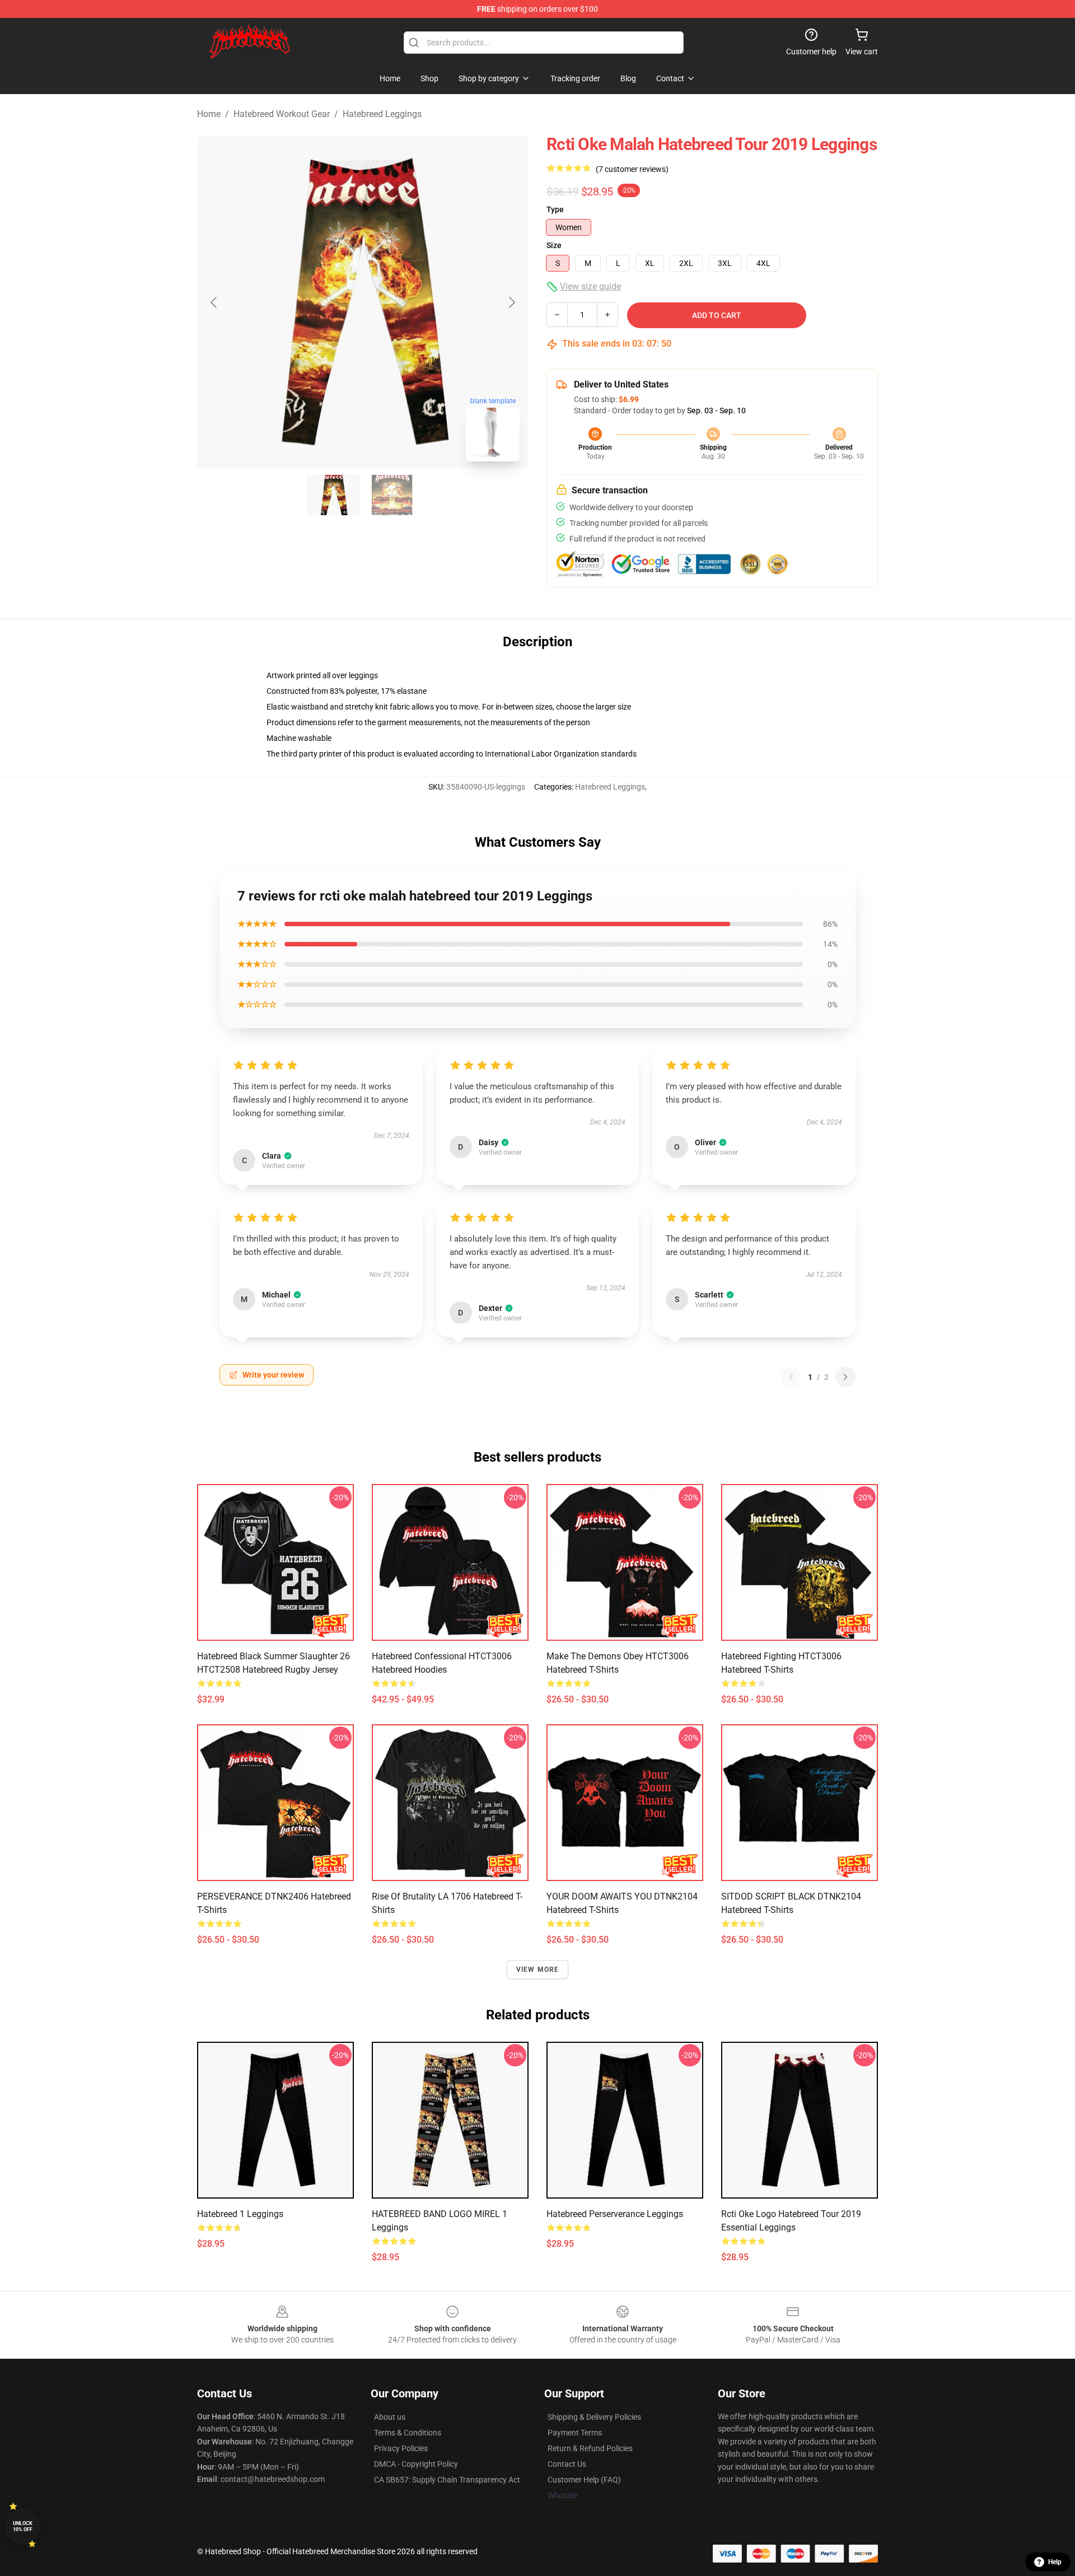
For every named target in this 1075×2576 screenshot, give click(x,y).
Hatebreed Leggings (382, 114)
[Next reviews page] (845, 1377)
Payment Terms (575, 2433)
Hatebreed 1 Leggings (240, 2214)
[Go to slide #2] (392, 495)
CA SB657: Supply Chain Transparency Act (447, 2480)
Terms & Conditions (408, 2433)
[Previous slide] (214, 302)
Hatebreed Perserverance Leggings (615, 2214)
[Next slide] (511, 302)
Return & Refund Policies (590, 2448)
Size (554, 245)
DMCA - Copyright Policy (416, 2464)
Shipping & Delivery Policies (594, 2417)
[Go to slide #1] (334, 495)
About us (390, 2417)
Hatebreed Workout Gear (282, 114)
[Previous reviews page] (791, 1377)
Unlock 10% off (23, 2526)
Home (209, 114)
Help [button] (1055, 2562)
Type (555, 209)
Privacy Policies (401, 2448)
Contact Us (567, 2464)
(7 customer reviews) (632, 169)
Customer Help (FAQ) (584, 2480)
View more (538, 1970)
